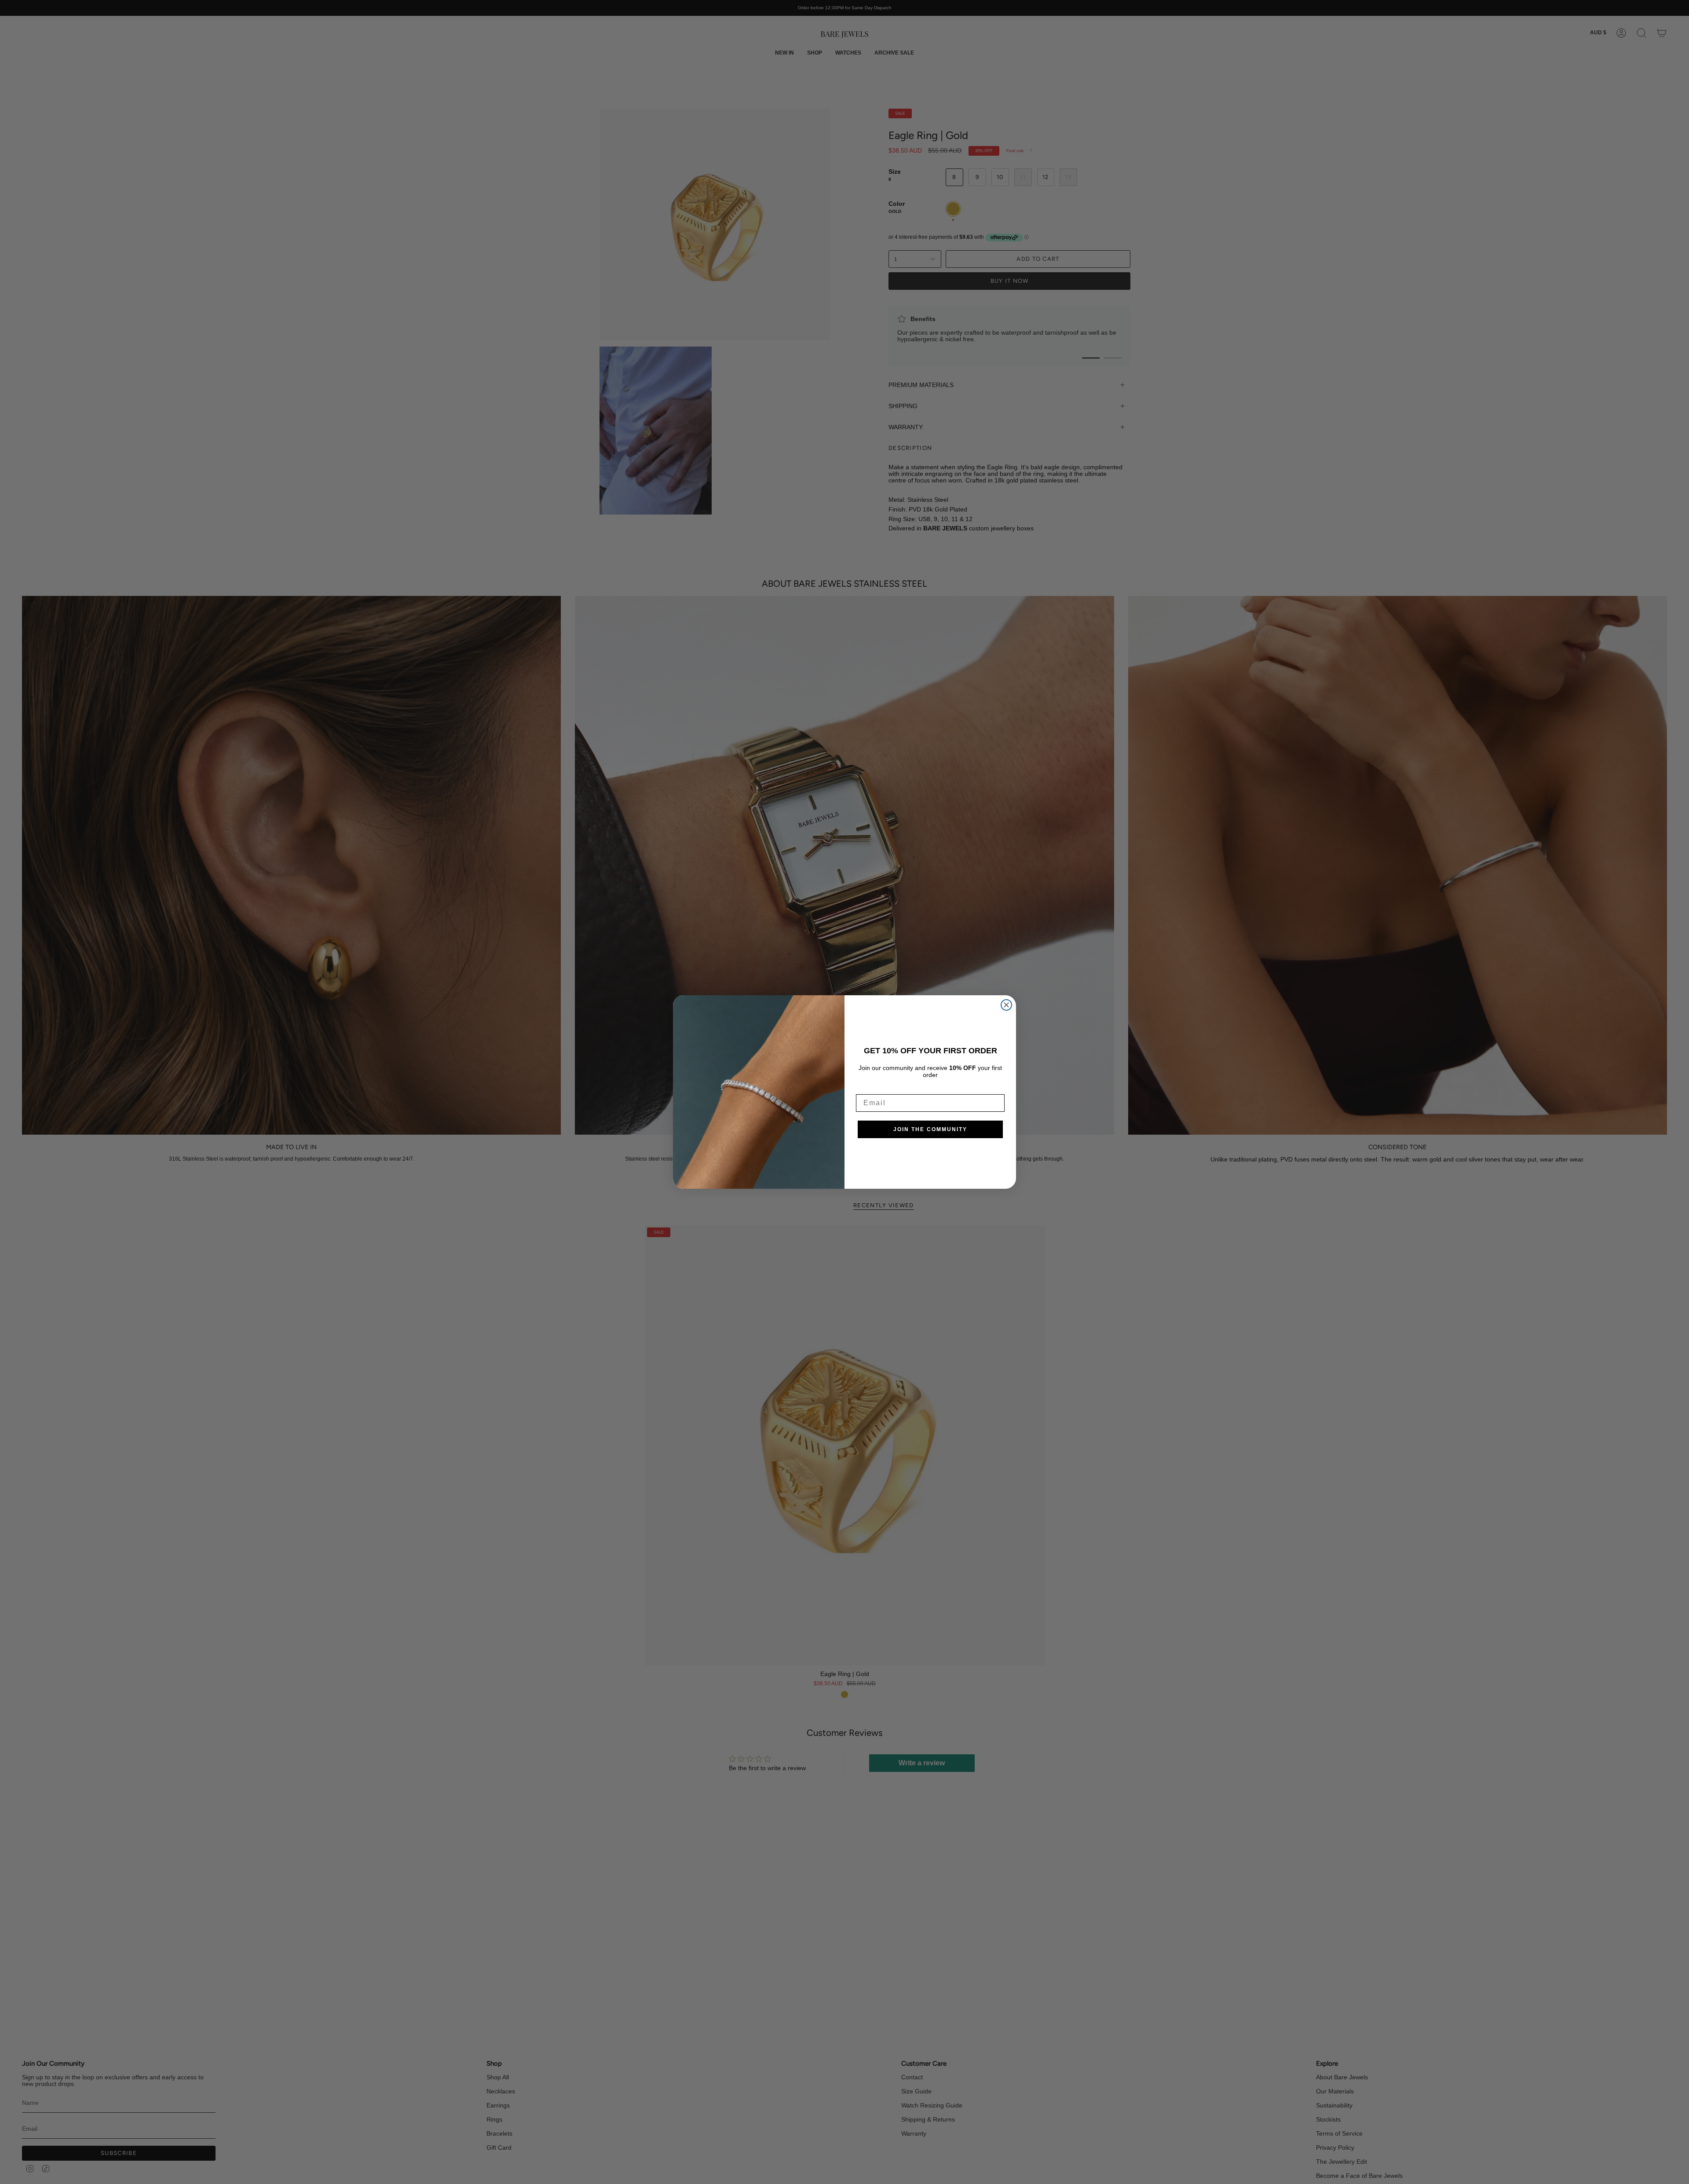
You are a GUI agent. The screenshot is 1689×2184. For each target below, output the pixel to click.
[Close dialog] (1006, 1005)
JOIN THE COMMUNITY (930, 1129)
